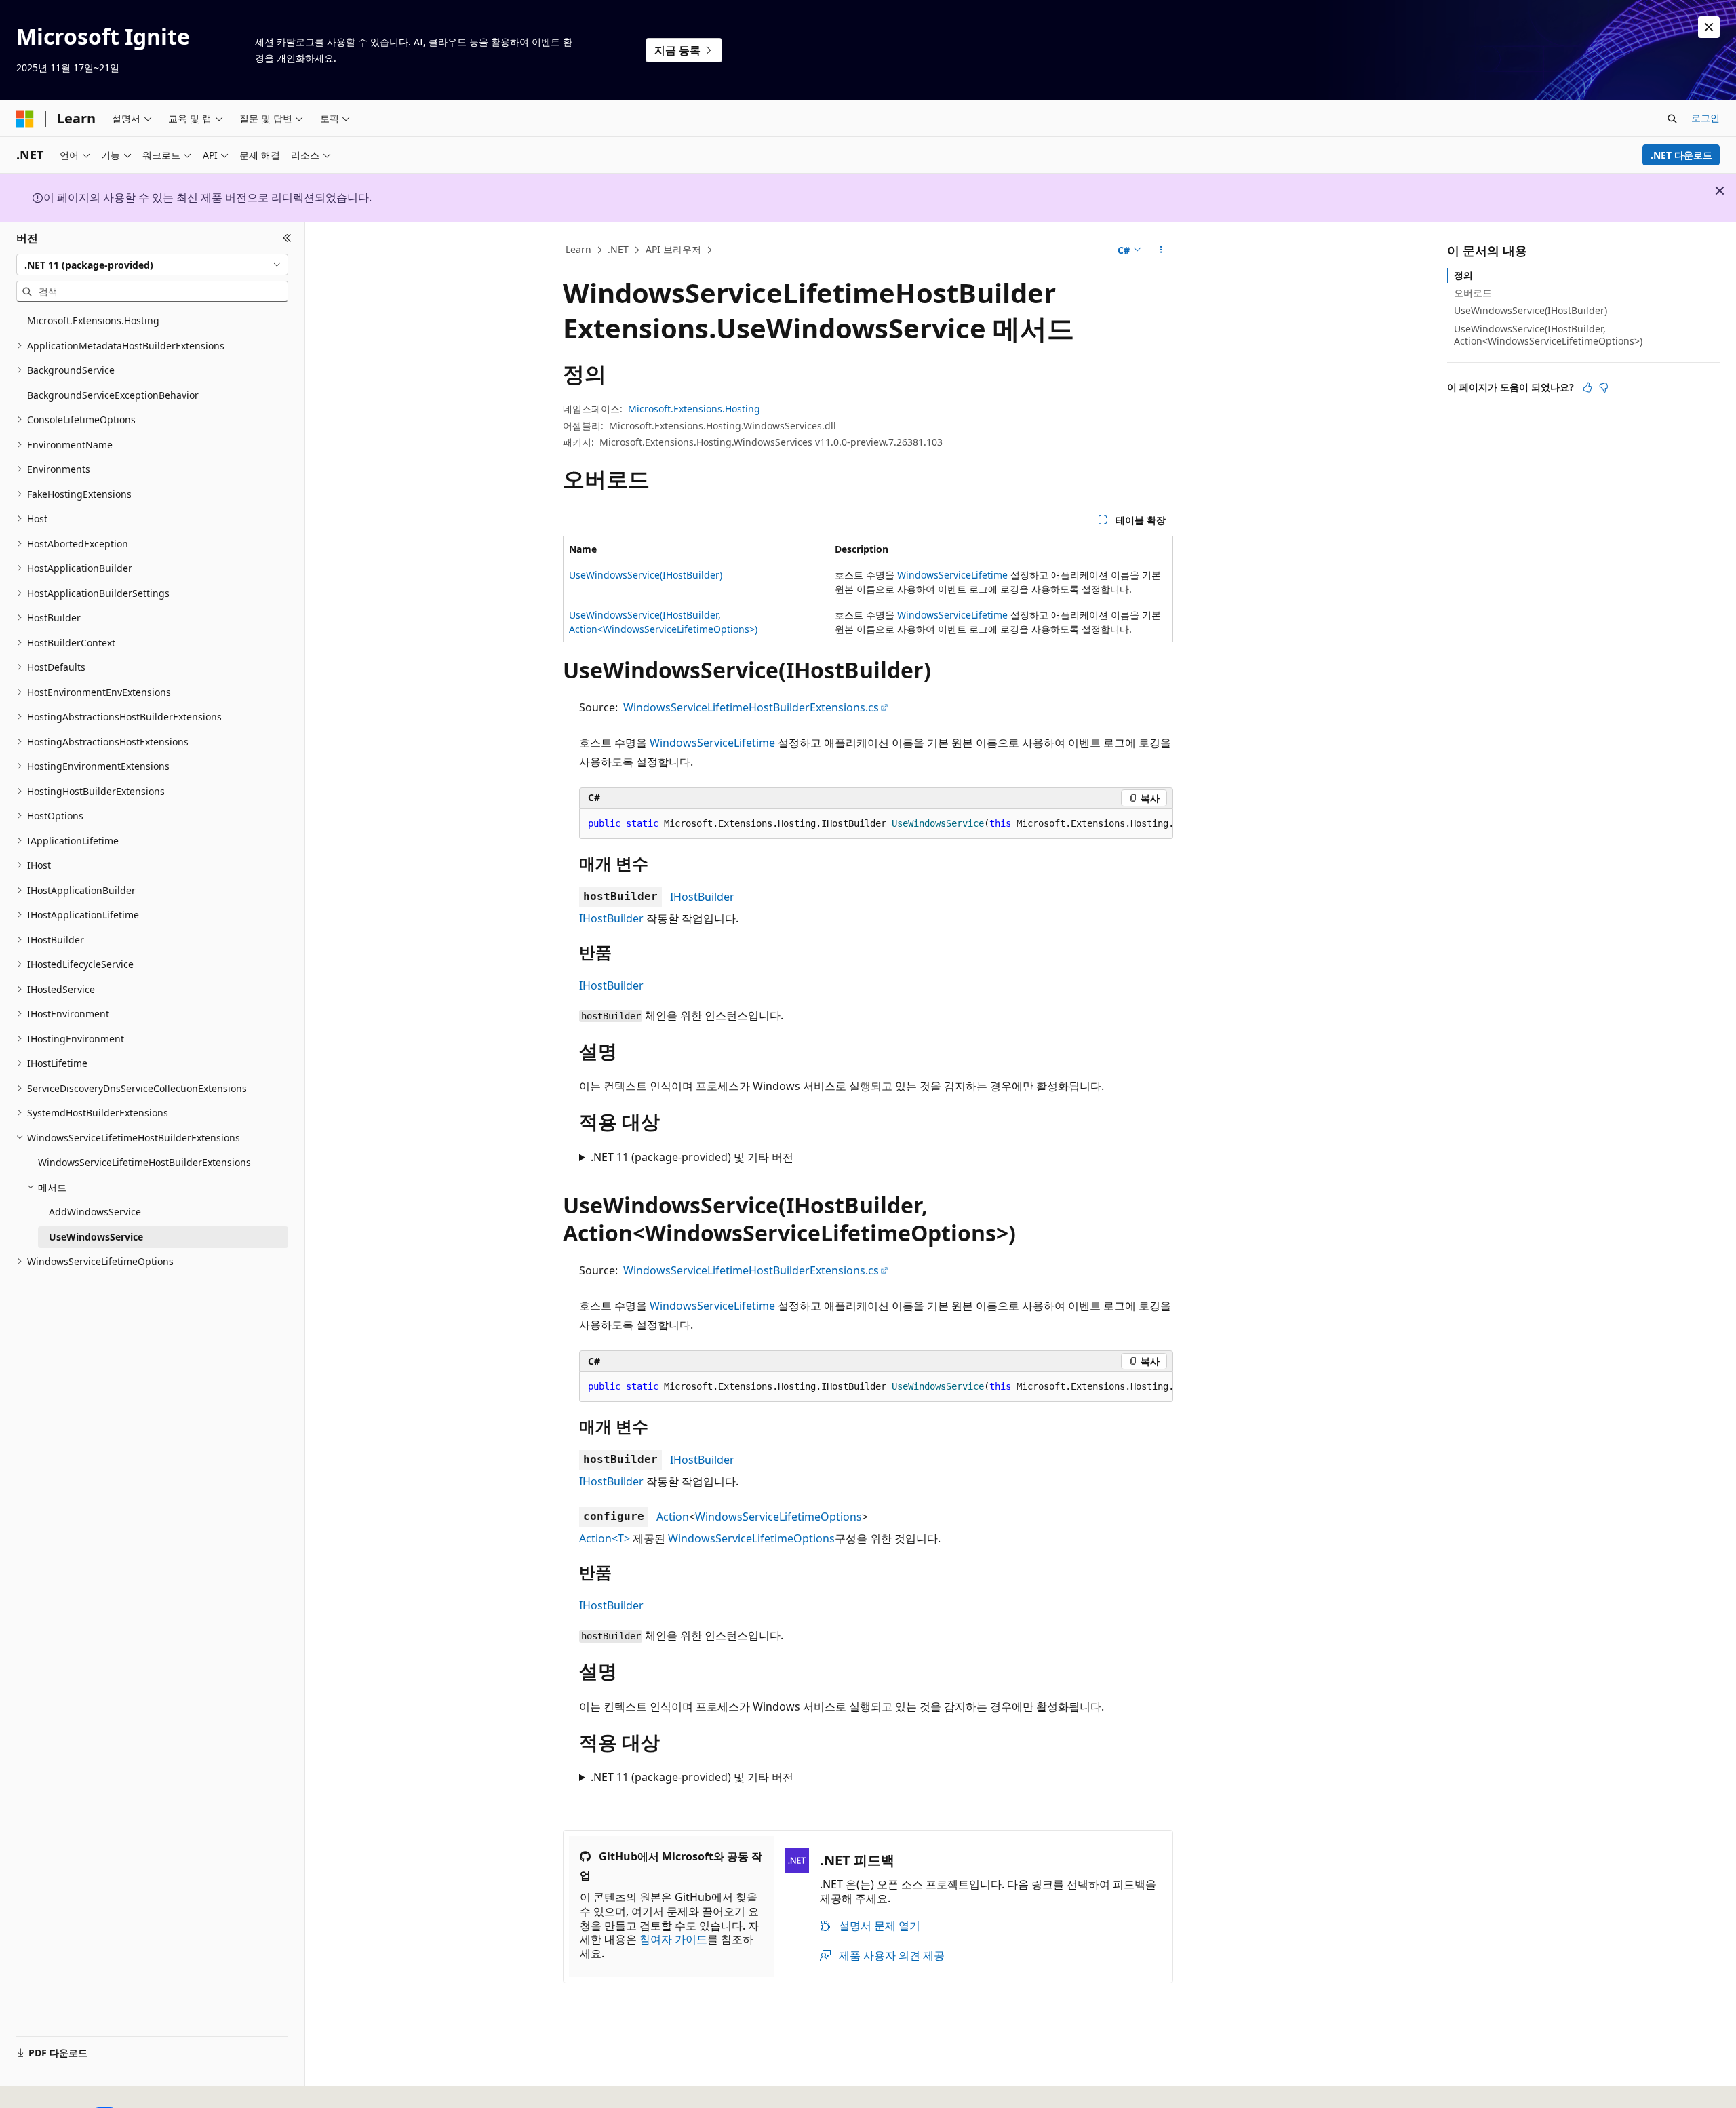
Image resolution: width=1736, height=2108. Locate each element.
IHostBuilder (702, 897)
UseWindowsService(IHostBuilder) (646, 575)
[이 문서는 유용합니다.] (1587, 387)
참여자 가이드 (673, 1939)
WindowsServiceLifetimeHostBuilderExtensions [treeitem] (144, 1162)
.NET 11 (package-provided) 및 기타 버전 (692, 1157)
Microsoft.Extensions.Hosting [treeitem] (93, 320)
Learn (578, 249)
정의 (1463, 275)
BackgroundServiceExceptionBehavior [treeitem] (113, 395)
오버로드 (1473, 293)
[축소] (287, 238)
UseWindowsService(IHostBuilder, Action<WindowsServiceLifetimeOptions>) (1548, 335)
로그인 (1705, 118)
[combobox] (152, 265)
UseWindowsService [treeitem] (96, 1237)
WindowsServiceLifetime (952, 575)
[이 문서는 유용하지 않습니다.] (1604, 387)
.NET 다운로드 (1681, 155)
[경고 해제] (1709, 27)
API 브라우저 (673, 249)
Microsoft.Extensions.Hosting (694, 409)
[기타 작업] (1161, 250)
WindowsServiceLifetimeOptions (778, 1517)
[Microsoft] (25, 119)
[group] (876, 824)
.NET (618, 249)
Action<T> (605, 1538)
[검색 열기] (1672, 119)
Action (673, 1517)
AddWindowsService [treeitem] (95, 1212)
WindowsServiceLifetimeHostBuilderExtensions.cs (751, 707)
